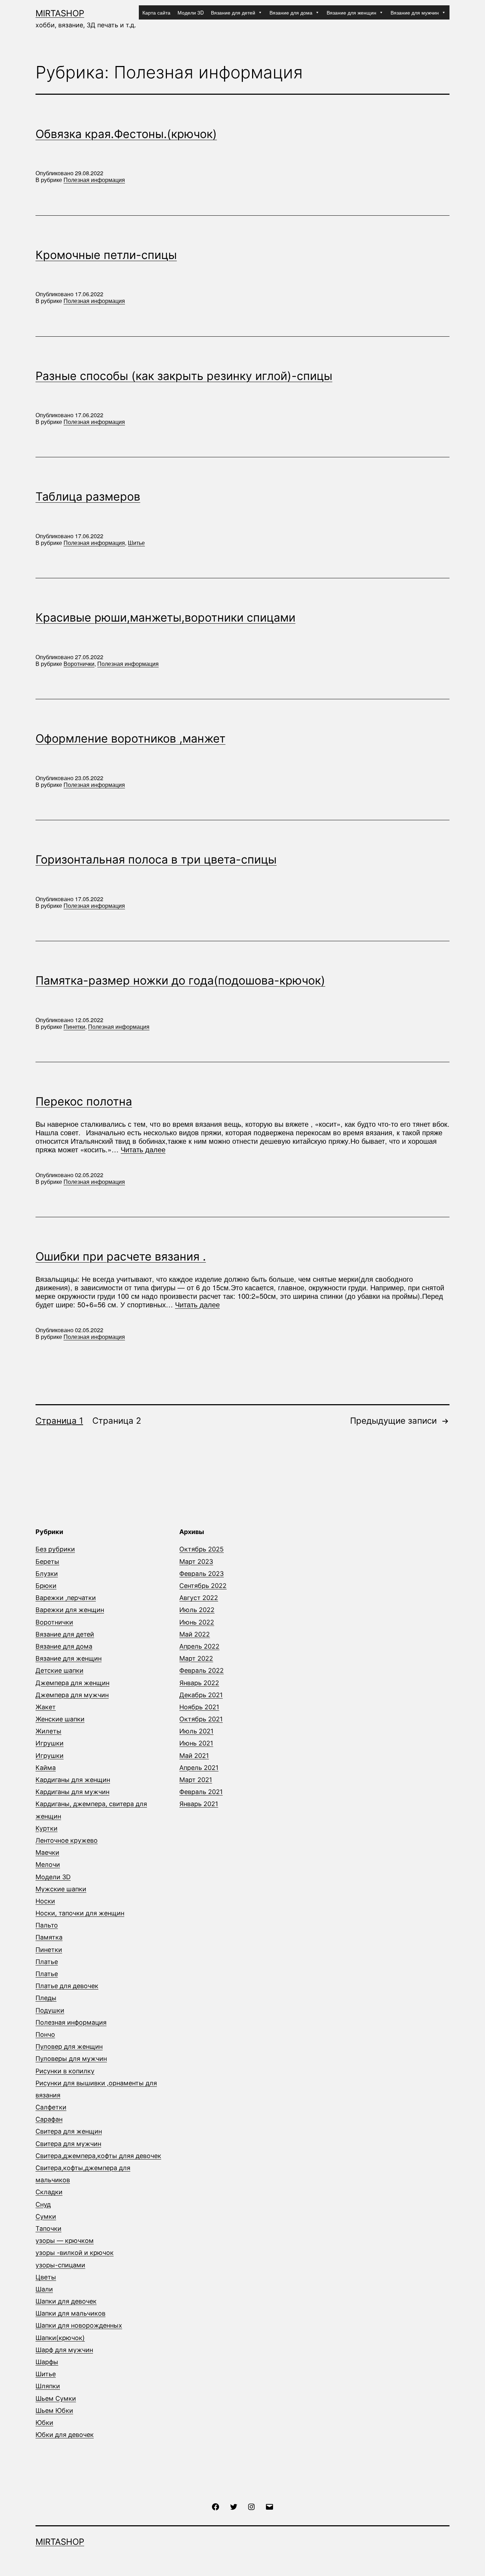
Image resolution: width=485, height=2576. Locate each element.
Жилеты (48, 1731)
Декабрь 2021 (201, 1695)
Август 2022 (199, 1598)
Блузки (47, 1574)
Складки (49, 2192)
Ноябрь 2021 (199, 1707)
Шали (44, 2289)
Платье (47, 1962)
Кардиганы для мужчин (72, 1792)
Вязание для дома (291, 12)
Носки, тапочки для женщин (80, 1913)
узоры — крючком (65, 2241)
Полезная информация (94, 180)
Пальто (47, 1925)
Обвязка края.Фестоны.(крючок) (126, 134)
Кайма (46, 1768)
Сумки (46, 2216)
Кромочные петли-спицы (106, 255)
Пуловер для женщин (69, 2047)
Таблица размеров (88, 497)
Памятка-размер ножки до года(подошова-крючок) (180, 980)
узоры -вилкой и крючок (75, 2253)
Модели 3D (191, 12)
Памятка (49, 1937)
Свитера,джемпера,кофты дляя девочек (98, 2156)
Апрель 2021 (199, 1768)
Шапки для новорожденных (79, 2325)
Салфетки (51, 2107)
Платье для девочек (67, 1986)
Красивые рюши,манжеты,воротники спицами (165, 617)
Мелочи (48, 1865)
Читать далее (143, 1149)
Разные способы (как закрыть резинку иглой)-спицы (184, 376)
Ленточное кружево (67, 1840)
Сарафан (49, 2119)
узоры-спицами (60, 2265)
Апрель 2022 (199, 1646)
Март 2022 (196, 1658)
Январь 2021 (199, 1804)
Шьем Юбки (54, 2410)
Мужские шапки (61, 1889)
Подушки (50, 2010)
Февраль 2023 (201, 1574)
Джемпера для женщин (72, 1683)
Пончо (45, 2034)
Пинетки (74, 1027)
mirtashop (60, 13)
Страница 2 (117, 1421)
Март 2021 (196, 1780)
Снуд (43, 2204)
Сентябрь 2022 (203, 1586)
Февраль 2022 (201, 1670)
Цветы (46, 2277)
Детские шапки (59, 1670)
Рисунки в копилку (65, 2071)
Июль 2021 (196, 1731)
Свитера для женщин (69, 2131)
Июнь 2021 (196, 1743)
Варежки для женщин (70, 1610)
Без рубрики (55, 1549)
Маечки (47, 1852)
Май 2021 (194, 1756)
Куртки (47, 1828)
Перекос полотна (84, 1101)
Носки (45, 1901)
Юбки (44, 2423)
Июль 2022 (197, 1610)
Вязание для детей (233, 12)
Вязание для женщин (352, 12)
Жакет (46, 1707)
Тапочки (48, 2229)
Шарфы (47, 2362)
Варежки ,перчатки (66, 1598)
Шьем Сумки (56, 2398)
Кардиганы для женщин (73, 1780)
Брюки (46, 1586)
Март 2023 (196, 1562)
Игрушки (50, 1743)
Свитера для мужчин (68, 2144)
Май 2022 (195, 1634)
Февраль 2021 (201, 1792)
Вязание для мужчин (415, 12)
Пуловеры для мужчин (71, 2059)
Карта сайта (156, 12)
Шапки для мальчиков (70, 2313)
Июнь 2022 (197, 1622)
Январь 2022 (199, 1683)
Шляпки (48, 2386)
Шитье (136, 543)
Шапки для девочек (66, 2301)
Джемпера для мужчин (72, 1695)
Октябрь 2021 (201, 1719)
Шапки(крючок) (60, 2338)
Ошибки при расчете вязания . (121, 1256)
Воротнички (79, 664)
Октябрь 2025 (201, 1549)
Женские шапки (60, 1719)
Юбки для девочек (65, 2435)
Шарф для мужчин (64, 2350)
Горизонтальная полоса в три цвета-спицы (156, 859)
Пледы (46, 1998)
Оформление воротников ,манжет (130, 738)
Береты (47, 1562)
